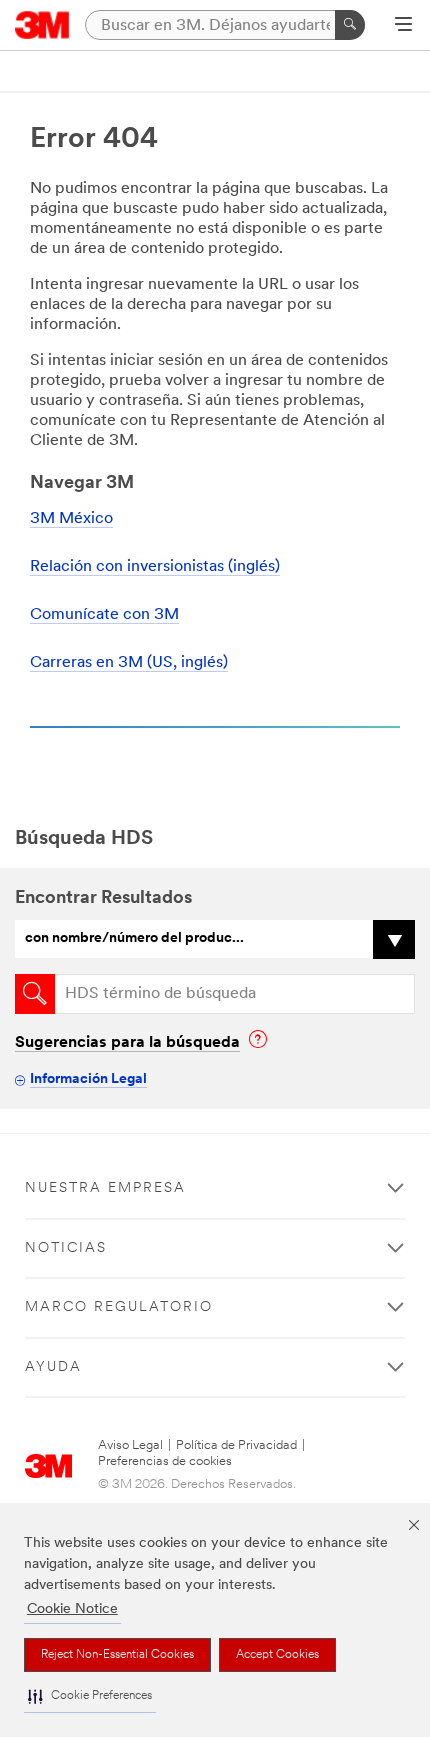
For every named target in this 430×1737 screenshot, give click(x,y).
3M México (71, 519)
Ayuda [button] (53, 1367)
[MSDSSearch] (35, 994)
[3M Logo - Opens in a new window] (42, 25)
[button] (90, 1696)
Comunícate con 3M (104, 615)
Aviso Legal (130, 1445)
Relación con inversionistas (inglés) (155, 567)
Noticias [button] (66, 1248)
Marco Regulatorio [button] (119, 1307)
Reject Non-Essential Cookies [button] (117, 1655)
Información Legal (88, 1079)
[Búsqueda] (350, 25)
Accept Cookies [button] (277, 1655)
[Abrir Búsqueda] (403, 26)
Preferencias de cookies (165, 1461)
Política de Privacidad (236, 1445)
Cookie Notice (72, 1609)
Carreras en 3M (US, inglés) (129, 663)
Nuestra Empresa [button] (105, 1188)
